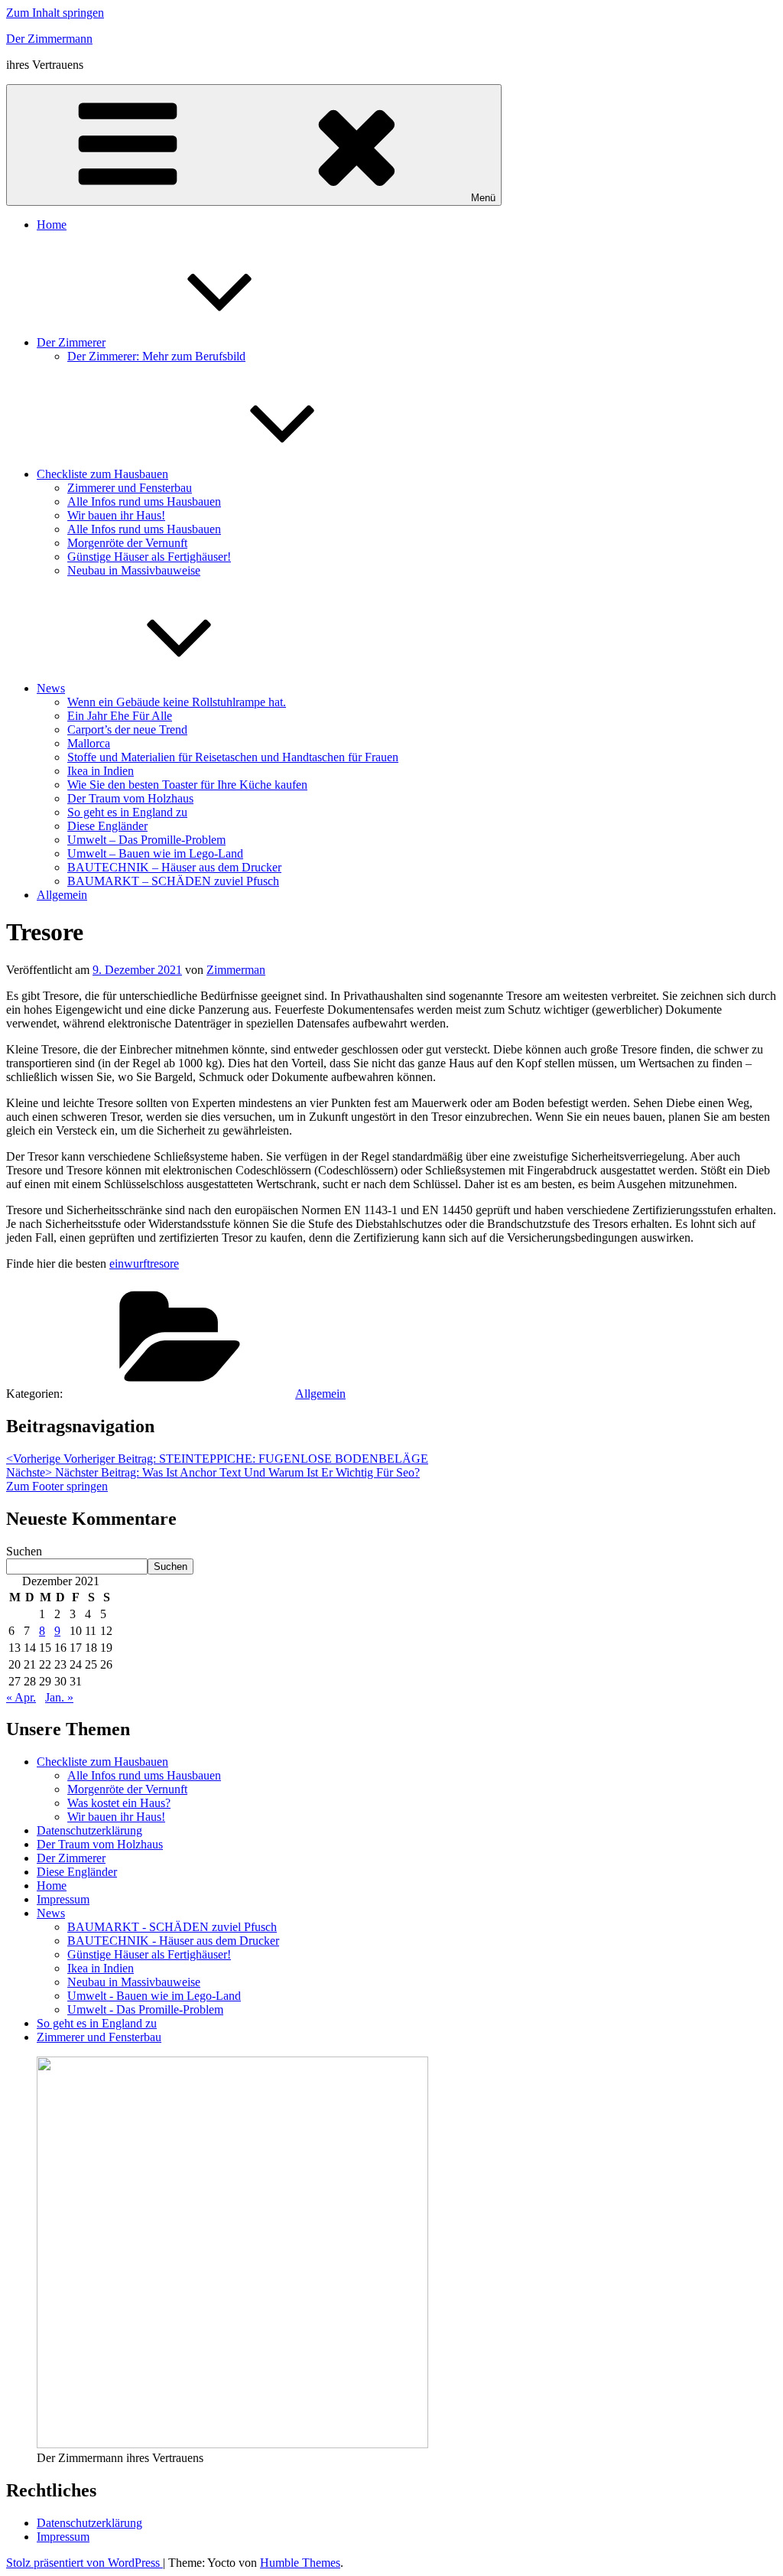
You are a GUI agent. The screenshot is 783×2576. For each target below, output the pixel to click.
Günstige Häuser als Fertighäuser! (149, 557)
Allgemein (62, 895)
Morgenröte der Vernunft (127, 543)
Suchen (24, 1551)
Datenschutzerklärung (89, 1830)
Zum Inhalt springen (55, 13)
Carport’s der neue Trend (127, 729)
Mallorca (89, 743)
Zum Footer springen (57, 1486)
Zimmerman (236, 970)
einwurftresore (144, 1264)
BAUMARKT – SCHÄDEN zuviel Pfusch (173, 881)
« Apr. (21, 1697)
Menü (483, 198)
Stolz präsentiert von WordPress (84, 2563)
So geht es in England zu (127, 812)
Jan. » (59, 1697)
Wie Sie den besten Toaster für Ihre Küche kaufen (187, 785)
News (51, 688)
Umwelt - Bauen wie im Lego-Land (154, 1996)
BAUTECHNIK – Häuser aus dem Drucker (174, 867)
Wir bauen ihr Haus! (116, 515)
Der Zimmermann (49, 39)
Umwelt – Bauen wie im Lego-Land (155, 853)
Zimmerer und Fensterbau (130, 488)
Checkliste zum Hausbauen (102, 474)
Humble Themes (300, 2563)
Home (52, 225)
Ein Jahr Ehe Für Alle (120, 716)
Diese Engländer (107, 826)
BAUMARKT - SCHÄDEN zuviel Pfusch (172, 1927)
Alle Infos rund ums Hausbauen (144, 502)
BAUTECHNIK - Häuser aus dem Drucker (173, 1941)
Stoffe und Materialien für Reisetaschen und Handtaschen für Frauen (233, 757)
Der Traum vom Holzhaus (130, 798)
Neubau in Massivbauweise (134, 570)
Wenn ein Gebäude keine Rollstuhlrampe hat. (177, 702)
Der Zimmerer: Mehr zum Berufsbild (156, 356)
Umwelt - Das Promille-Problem (145, 2009)
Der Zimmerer (71, 342)
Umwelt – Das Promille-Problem (146, 840)
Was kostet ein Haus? (119, 1803)
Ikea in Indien (101, 771)
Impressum (63, 1899)
